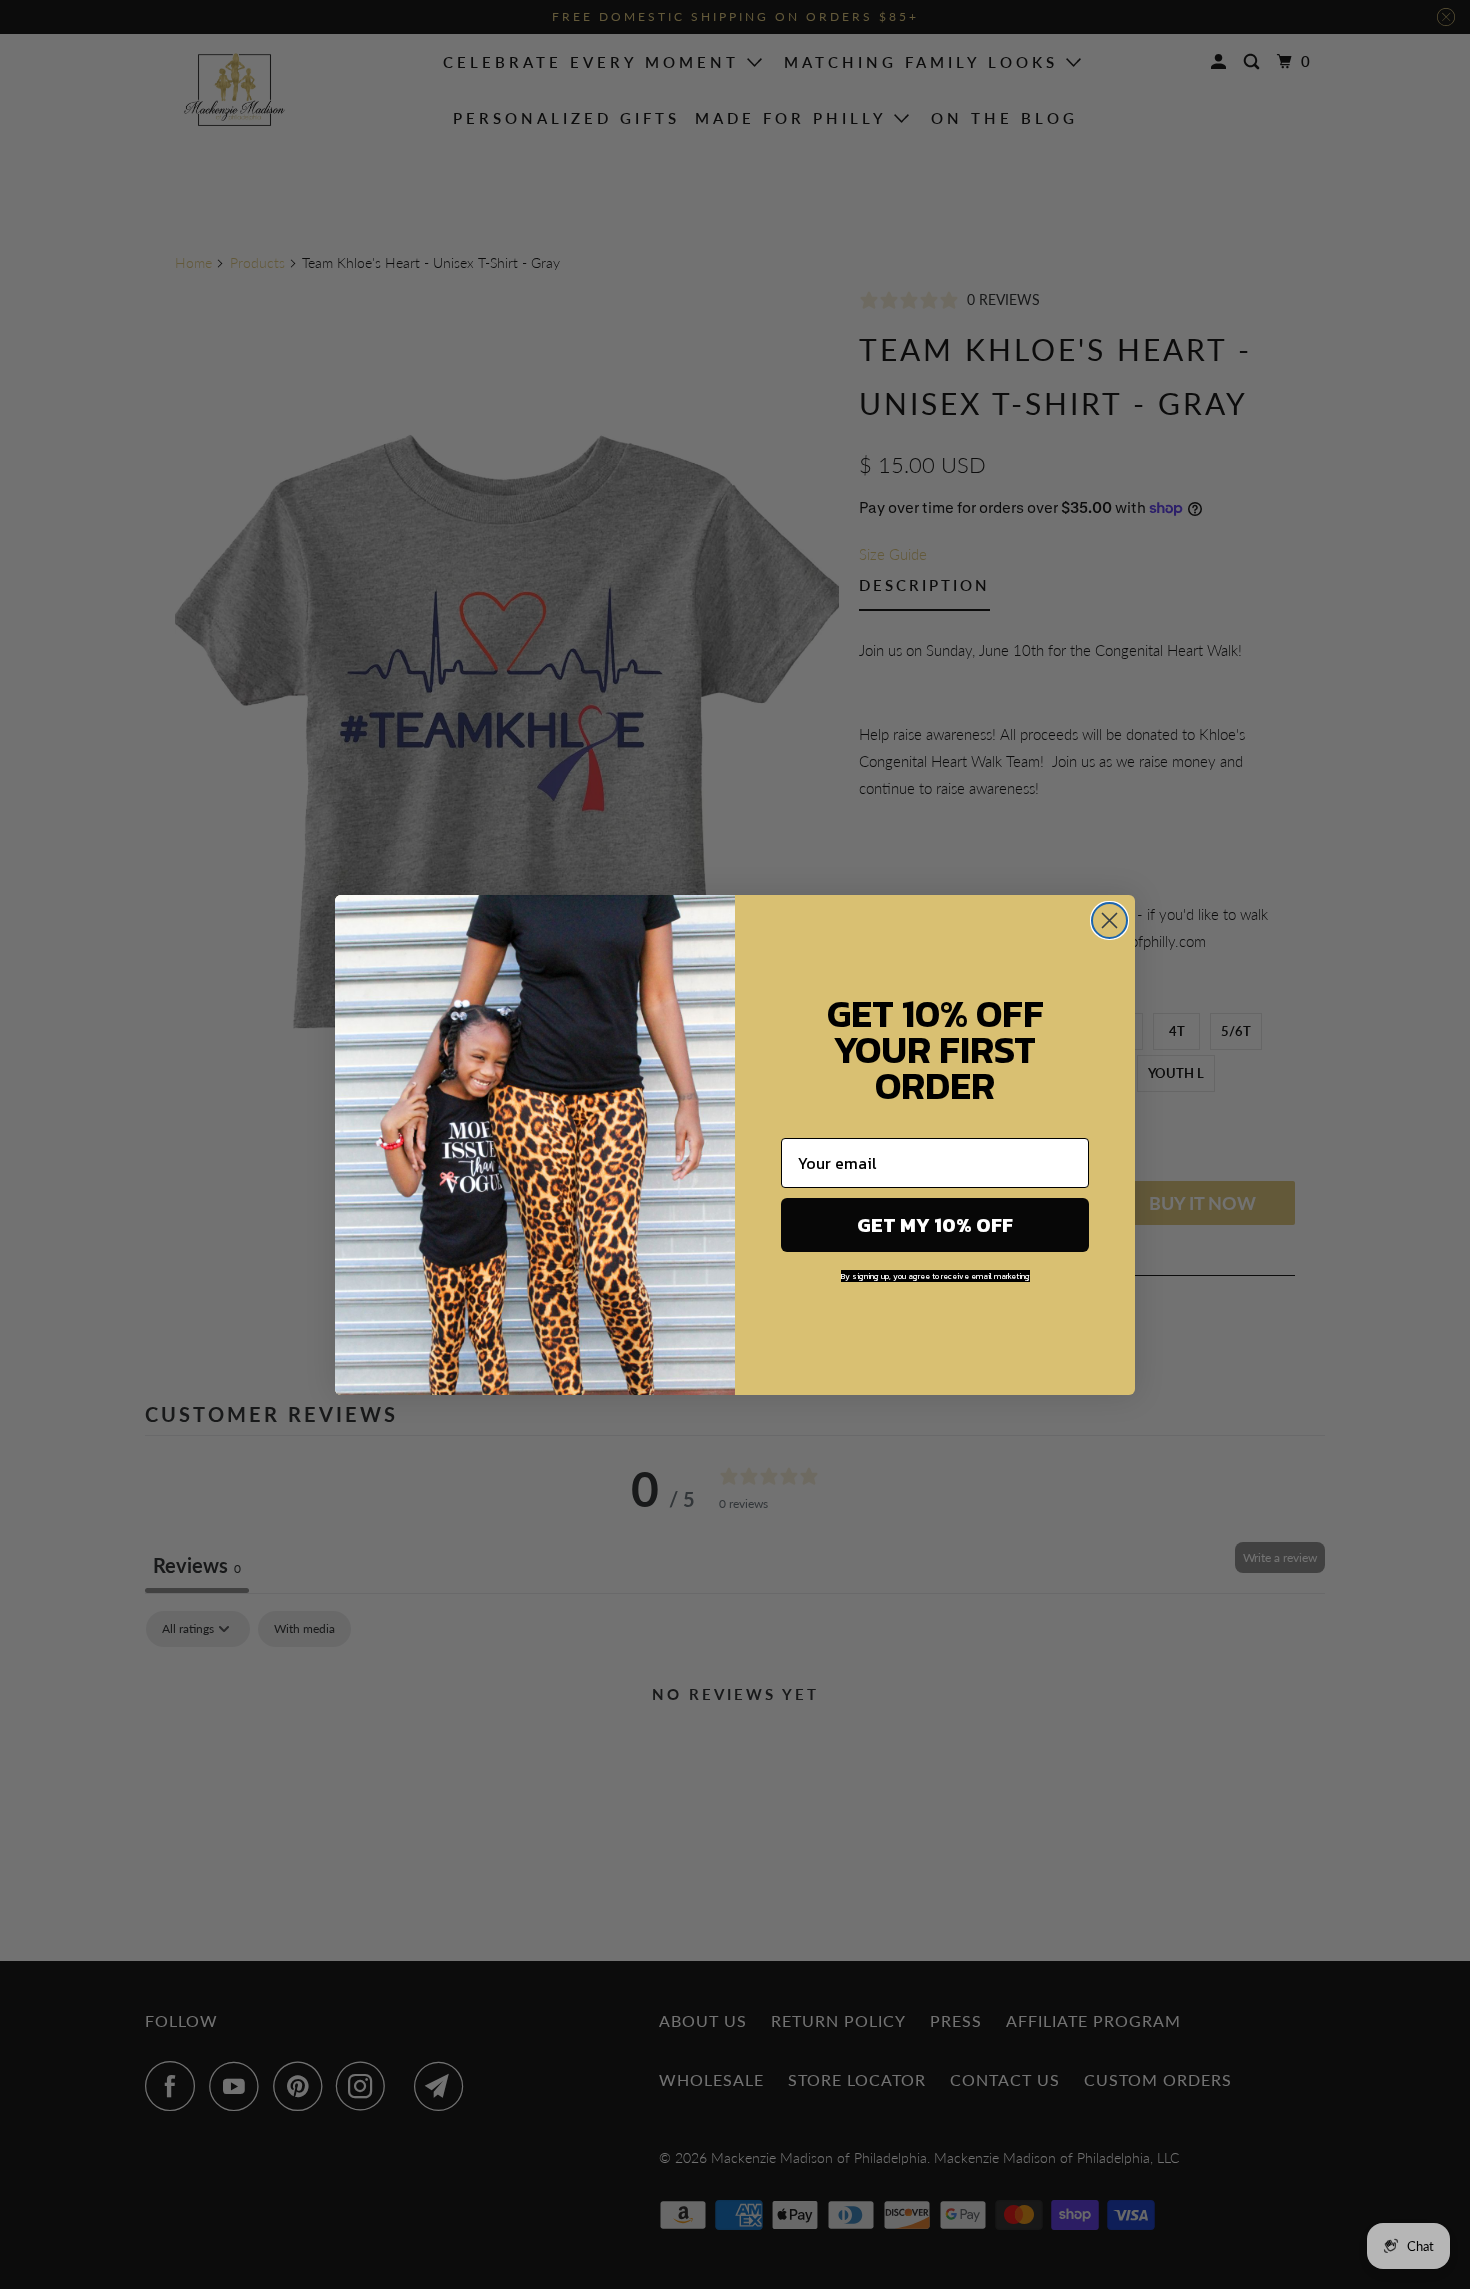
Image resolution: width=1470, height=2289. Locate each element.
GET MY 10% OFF (935, 1225)
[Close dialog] (1109, 920)
